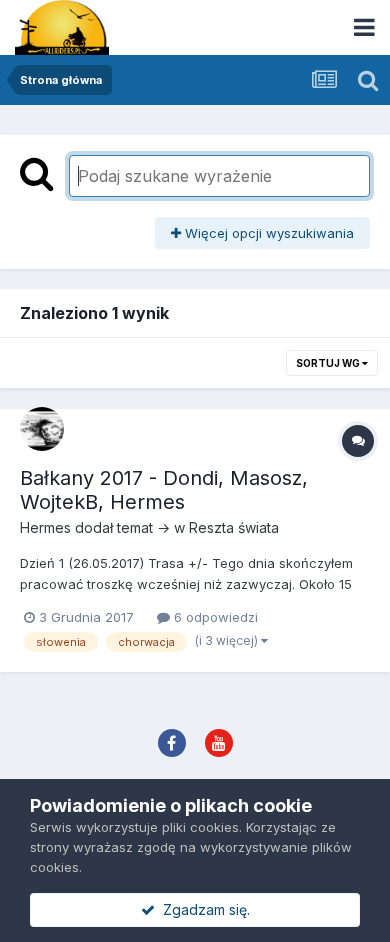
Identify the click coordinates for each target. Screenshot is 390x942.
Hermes (45, 527)
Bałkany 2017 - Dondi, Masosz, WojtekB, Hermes (164, 490)
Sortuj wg (329, 363)
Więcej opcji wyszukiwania (267, 233)
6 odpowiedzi (214, 617)
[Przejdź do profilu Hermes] (42, 429)
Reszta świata (234, 527)
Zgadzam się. (202, 909)
